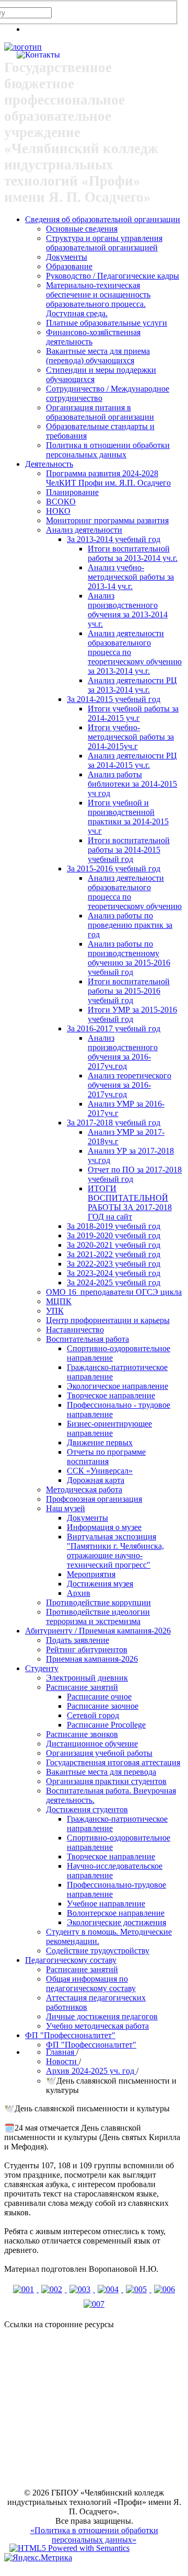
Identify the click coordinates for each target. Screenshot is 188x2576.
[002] (53, 2289)
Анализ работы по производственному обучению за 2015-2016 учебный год (129, 958)
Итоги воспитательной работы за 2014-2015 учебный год (129, 850)
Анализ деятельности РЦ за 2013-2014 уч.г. (132, 685)
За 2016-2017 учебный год (114, 1028)
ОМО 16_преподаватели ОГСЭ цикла (114, 1292)
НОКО (58, 511)
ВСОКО (61, 502)
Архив (79, 1593)
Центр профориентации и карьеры (108, 1320)
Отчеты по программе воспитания (106, 1457)
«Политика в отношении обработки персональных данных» (94, 2535)
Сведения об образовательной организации (103, 219)
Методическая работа (84, 1490)
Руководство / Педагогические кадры (113, 276)
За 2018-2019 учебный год (114, 1226)
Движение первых (100, 1442)
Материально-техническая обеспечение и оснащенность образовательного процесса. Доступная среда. (98, 299)
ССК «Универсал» (100, 1471)
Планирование (72, 492)
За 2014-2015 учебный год (114, 699)
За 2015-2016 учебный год (114, 869)
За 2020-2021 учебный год (114, 1245)
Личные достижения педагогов (102, 2016)
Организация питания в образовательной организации (100, 412)
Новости (62, 2061)
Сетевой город (93, 1715)
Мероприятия (91, 1574)
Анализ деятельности (84, 530)
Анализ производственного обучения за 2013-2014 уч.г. (128, 610)
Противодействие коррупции (98, 1602)
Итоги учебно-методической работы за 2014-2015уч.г (131, 737)
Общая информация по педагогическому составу (91, 1983)
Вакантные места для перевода (101, 1772)
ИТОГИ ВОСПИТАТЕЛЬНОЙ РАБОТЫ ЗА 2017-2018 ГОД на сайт (130, 1203)
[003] (81, 2289)
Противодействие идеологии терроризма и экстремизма (98, 1617)
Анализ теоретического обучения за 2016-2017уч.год (130, 1085)
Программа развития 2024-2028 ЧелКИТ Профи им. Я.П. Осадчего (108, 478)
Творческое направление (111, 1395)
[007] (94, 2304)
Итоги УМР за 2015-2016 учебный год (132, 1014)
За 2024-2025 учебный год (114, 1283)
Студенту (42, 1668)
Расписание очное (99, 1697)
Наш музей (66, 1508)
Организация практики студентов (106, 1781)
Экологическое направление (118, 1386)
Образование (69, 266)
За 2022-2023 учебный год (114, 1264)
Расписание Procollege (106, 1725)
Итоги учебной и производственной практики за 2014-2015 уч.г (128, 817)
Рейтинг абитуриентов (87, 1649)
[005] (137, 2289)
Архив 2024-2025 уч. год (91, 2071)
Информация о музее (104, 1527)
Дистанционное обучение (92, 1744)
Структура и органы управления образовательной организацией (104, 243)
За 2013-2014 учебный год (114, 539)
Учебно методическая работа (97, 2026)
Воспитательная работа (87, 1339)
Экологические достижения (116, 1922)
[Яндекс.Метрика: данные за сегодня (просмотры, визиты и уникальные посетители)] (38, 2558)
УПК (55, 1311)
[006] (164, 2289)
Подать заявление (78, 1640)
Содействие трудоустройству (98, 1951)
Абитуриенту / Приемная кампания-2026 (98, 1631)
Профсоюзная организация (94, 1499)
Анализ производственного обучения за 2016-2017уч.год (123, 1052)
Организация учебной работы (99, 1753)
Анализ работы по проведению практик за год (130, 925)
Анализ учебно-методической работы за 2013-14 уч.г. (131, 577)
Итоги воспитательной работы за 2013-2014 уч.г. (133, 553)
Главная (61, 2052)
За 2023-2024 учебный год (114, 1273)
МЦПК (59, 1301)
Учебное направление (106, 1904)
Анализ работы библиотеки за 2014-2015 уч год (132, 784)
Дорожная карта (96, 1480)
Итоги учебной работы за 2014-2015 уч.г (133, 713)
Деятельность (49, 464)
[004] (109, 2289)
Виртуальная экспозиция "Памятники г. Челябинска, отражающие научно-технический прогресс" (115, 1551)
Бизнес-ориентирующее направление (109, 1428)
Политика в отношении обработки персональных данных (108, 450)
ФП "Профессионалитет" (70, 2035)
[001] (25, 2289)
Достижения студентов (87, 1809)
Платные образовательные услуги (107, 323)
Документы (67, 257)
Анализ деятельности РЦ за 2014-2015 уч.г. (132, 760)
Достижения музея (100, 1584)
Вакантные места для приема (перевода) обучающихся (98, 356)
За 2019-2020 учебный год (114, 1235)
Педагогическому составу (71, 1960)
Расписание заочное (103, 1706)
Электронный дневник (87, 1678)
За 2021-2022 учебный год (114, 1254)
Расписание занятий (82, 1687)
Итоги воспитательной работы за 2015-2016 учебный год (129, 991)
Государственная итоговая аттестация (113, 1762)
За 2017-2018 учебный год (114, 1123)
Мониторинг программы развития (107, 520)
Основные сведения (82, 229)
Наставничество (75, 1330)
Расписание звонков (82, 1734)
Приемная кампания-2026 (92, 1659)
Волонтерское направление (116, 1913)
